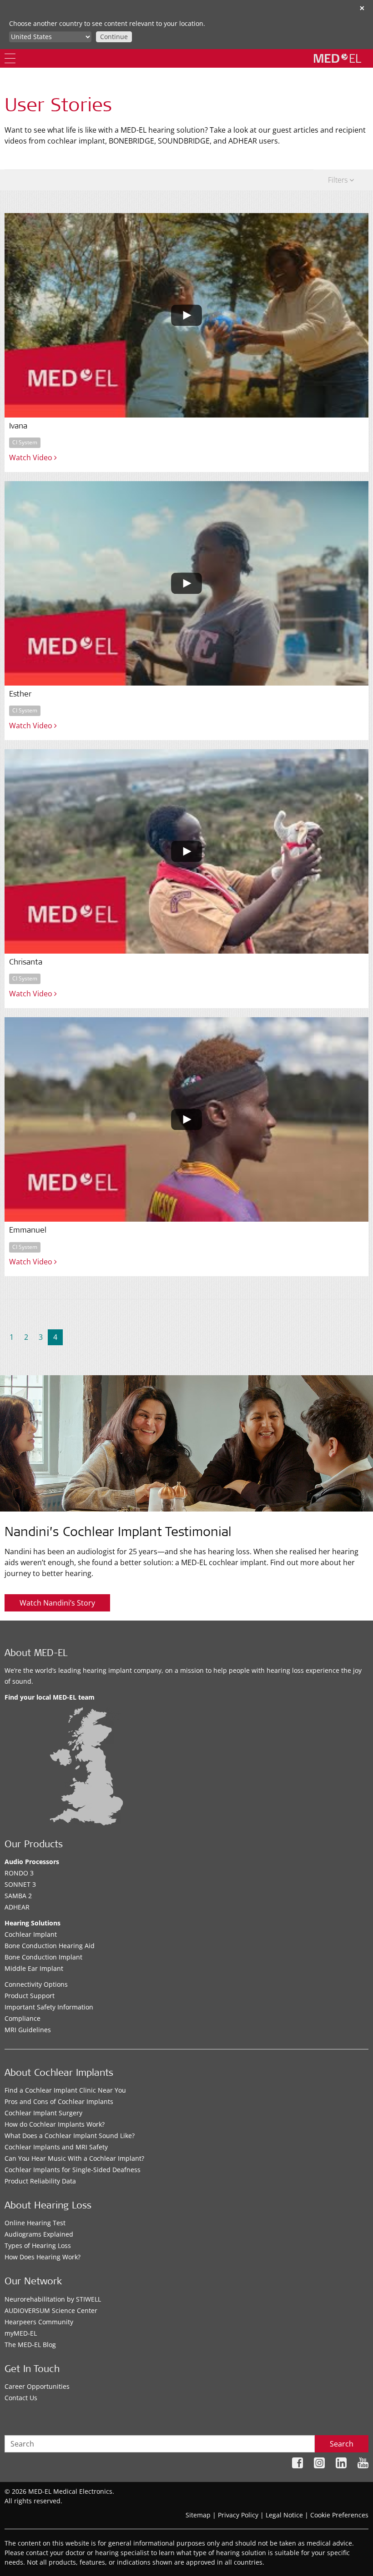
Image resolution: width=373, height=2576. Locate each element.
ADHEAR (17, 1907)
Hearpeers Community (39, 2322)
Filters (339, 180)
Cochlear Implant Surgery (43, 2113)
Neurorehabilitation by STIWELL (53, 2299)
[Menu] (10, 58)
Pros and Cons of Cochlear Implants (59, 2101)
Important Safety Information (49, 2007)
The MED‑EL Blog (30, 2345)
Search (342, 2444)
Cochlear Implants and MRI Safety (56, 2147)
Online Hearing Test (35, 2223)
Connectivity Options (36, 1984)
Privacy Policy (238, 2515)
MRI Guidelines (28, 2030)
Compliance (23, 2018)
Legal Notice (284, 2515)
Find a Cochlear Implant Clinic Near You (65, 2090)
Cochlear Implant (31, 1934)
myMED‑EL (21, 2333)
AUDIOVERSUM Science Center (51, 2310)
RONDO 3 (19, 1873)
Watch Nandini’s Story (57, 1603)
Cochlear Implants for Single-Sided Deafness (73, 2170)
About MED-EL (36, 1654)
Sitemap (198, 2515)
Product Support (30, 1996)
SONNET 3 (20, 1884)
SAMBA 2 (18, 1896)
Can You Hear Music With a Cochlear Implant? (74, 2158)
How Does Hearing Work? (43, 2257)
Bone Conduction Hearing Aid (50, 1946)
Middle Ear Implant (34, 1968)
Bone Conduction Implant (43, 1957)
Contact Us (21, 2398)
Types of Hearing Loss (38, 2245)
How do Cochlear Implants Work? (55, 2124)
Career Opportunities (37, 2386)
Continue (114, 37)
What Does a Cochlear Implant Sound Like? (70, 2136)
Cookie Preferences (339, 2515)
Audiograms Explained (39, 2234)
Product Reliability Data (40, 2181)
